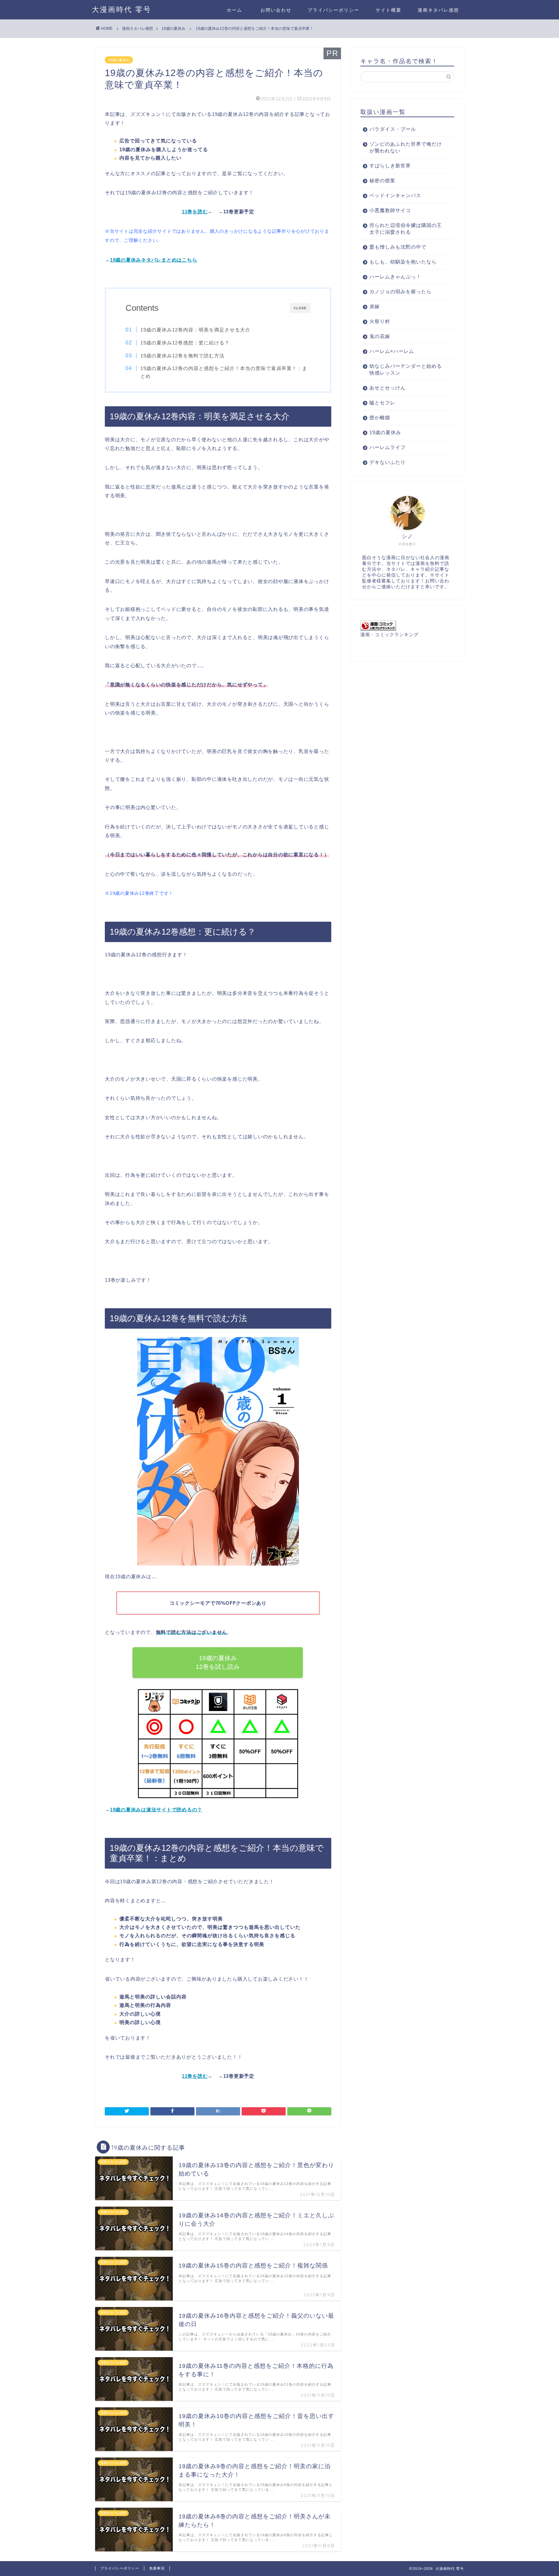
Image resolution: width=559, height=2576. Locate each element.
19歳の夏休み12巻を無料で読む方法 (182, 356)
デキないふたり (388, 462)
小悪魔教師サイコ (390, 210)
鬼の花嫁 (380, 336)
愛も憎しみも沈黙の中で (398, 247)
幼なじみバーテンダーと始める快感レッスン (406, 369)
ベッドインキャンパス (395, 195)
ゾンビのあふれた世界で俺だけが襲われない (406, 147)
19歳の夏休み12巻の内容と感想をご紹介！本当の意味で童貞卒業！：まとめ (224, 372)
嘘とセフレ (382, 403)
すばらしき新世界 (390, 166)
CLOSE (300, 308)
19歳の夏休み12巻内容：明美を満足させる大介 (195, 330)
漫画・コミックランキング (389, 635)
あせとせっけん (388, 388)
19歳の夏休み (119, 60)
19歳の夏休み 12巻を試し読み (218, 1662)
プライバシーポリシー (334, 10)
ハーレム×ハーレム (392, 351)
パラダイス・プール (393, 129)
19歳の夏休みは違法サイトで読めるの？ (156, 1810)
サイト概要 (389, 10)
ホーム (235, 10)
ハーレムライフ (388, 447)
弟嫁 (375, 306)
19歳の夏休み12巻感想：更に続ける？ (185, 343)
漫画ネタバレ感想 (438, 10)
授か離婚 (380, 417)
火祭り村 (380, 321)
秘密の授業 (382, 180)
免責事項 (157, 2568)
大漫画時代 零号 (122, 9)
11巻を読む (195, 212)
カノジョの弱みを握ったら (400, 292)
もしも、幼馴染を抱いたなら (403, 262)
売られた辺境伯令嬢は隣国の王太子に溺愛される (406, 229)
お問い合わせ (275, 10)
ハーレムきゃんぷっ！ (395, 277)
